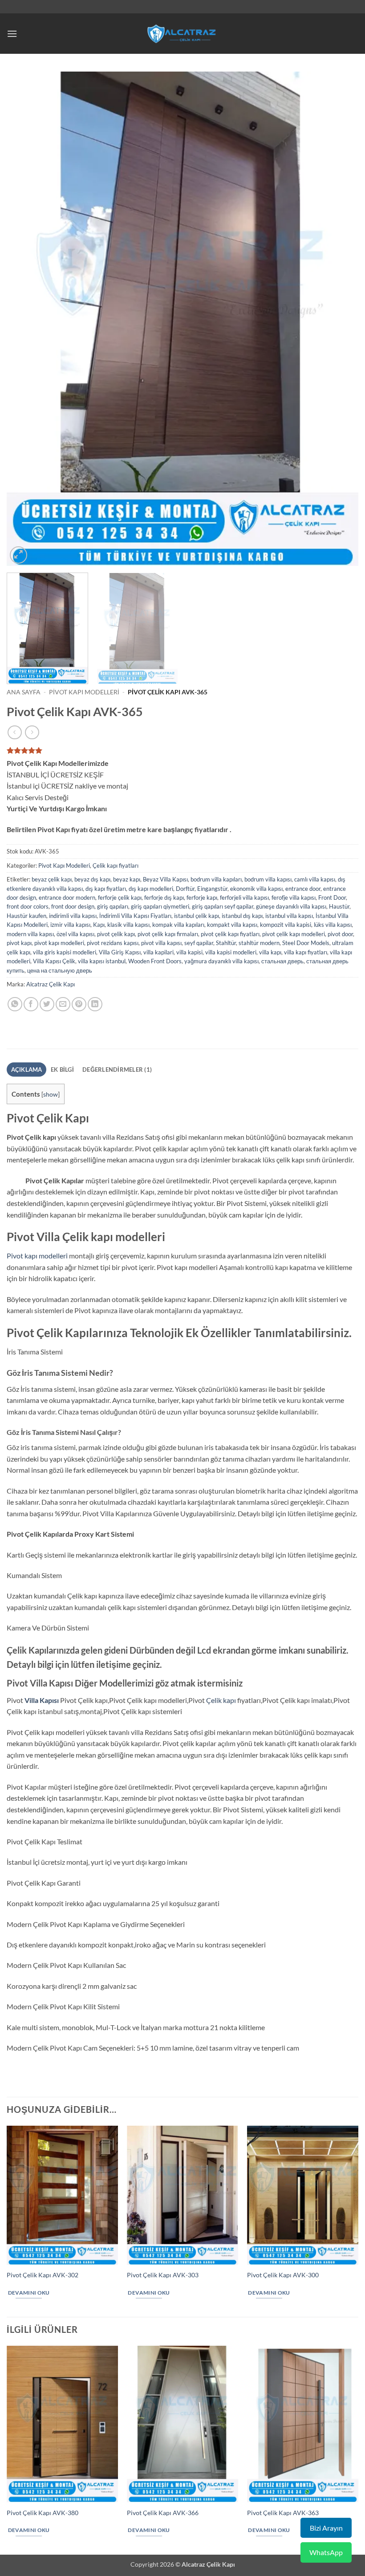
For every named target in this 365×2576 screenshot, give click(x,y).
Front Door (332, 897)
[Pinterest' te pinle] (79, 1004)
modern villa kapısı (30, 934)
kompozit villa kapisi (286, 925)
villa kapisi (189, 952)
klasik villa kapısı (128, 925)
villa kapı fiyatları (306, 952)
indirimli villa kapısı (73, 916)
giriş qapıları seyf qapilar (223, 906)
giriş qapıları (113, 906)
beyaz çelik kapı (52, 879)
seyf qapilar (199, 943)
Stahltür (226, 943)
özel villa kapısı (75, 934)
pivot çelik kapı (116, 934)
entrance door (303, 889)
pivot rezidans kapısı (113, 943)
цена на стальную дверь (60, 970)
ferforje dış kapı (164, 897)
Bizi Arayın (326, 2528)
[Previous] (25, 319)
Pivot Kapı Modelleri (84, 692)
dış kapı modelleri (151, 889)
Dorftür (185, 889)
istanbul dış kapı (242, 916)
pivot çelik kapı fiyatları (230, 934)
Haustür (339, 906)
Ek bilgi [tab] (62, 1070)
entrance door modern (67, 897)
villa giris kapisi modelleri (65, 952)
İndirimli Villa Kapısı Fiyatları (135, 916)
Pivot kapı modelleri (37, 1256)
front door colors (28, 906)
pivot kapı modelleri (59, 943)
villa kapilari (158, 952)
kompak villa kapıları (178, 925)
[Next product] (14, 732)
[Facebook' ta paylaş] (31, 1004)
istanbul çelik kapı (197, 916)
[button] (12, 34)
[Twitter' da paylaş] (47, 1004)
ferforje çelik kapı (120, 897)
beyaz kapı (127, 879)
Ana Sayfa (24, 692)
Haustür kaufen (26, 916)
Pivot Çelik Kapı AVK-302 (43, 2275)
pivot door (340, 934)
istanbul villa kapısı (289, 916)
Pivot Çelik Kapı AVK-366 (163, 2513)
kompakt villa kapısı (232, 925)
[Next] (340, 319)
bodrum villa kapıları (216, 879)
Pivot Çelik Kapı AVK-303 (163, 2275)
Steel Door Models (306, 943)
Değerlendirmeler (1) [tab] (117, 1070)
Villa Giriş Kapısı (120, 952)
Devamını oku (29, 2293)
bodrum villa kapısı (268, 879)
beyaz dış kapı (92, 879)
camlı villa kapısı (315, 879)
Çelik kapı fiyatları (116, 865)
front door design (73, 906)
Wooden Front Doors (155, 961)
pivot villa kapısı (161, 943)
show (51, 1094)
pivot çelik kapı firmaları (168, 934)
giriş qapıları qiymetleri (160, 906)
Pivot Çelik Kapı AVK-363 (283, 2513)
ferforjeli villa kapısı (244, 897)
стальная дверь (282, 961)
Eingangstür (212, 889)
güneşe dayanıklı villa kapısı (291, 906)
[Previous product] (32, 732)
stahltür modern (259, 943)
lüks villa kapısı (333, 925)
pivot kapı (19, 943)
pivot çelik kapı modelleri (294, 934)
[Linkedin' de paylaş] (95, 1004)
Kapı (99, 925)
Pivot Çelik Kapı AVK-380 (43, 2513)
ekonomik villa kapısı (256, 889)
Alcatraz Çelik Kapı (51, 984)
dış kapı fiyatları (106, 889)
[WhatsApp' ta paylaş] (15, 1004)
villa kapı (270, 952)
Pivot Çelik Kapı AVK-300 (283, 2275)
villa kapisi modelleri (231, 952)
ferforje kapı (202, 897)
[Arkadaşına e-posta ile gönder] (63, 1004)
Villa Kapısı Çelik (54, 961)
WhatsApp (326, 2552)
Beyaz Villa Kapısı (165, 879)
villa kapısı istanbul (102, 961)
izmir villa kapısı (70, 925)
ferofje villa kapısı (294, 897)
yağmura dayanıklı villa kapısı (221, 961)
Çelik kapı (221, 1700)
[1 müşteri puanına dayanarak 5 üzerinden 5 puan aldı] (182, 750)
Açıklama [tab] (27, 1070)
